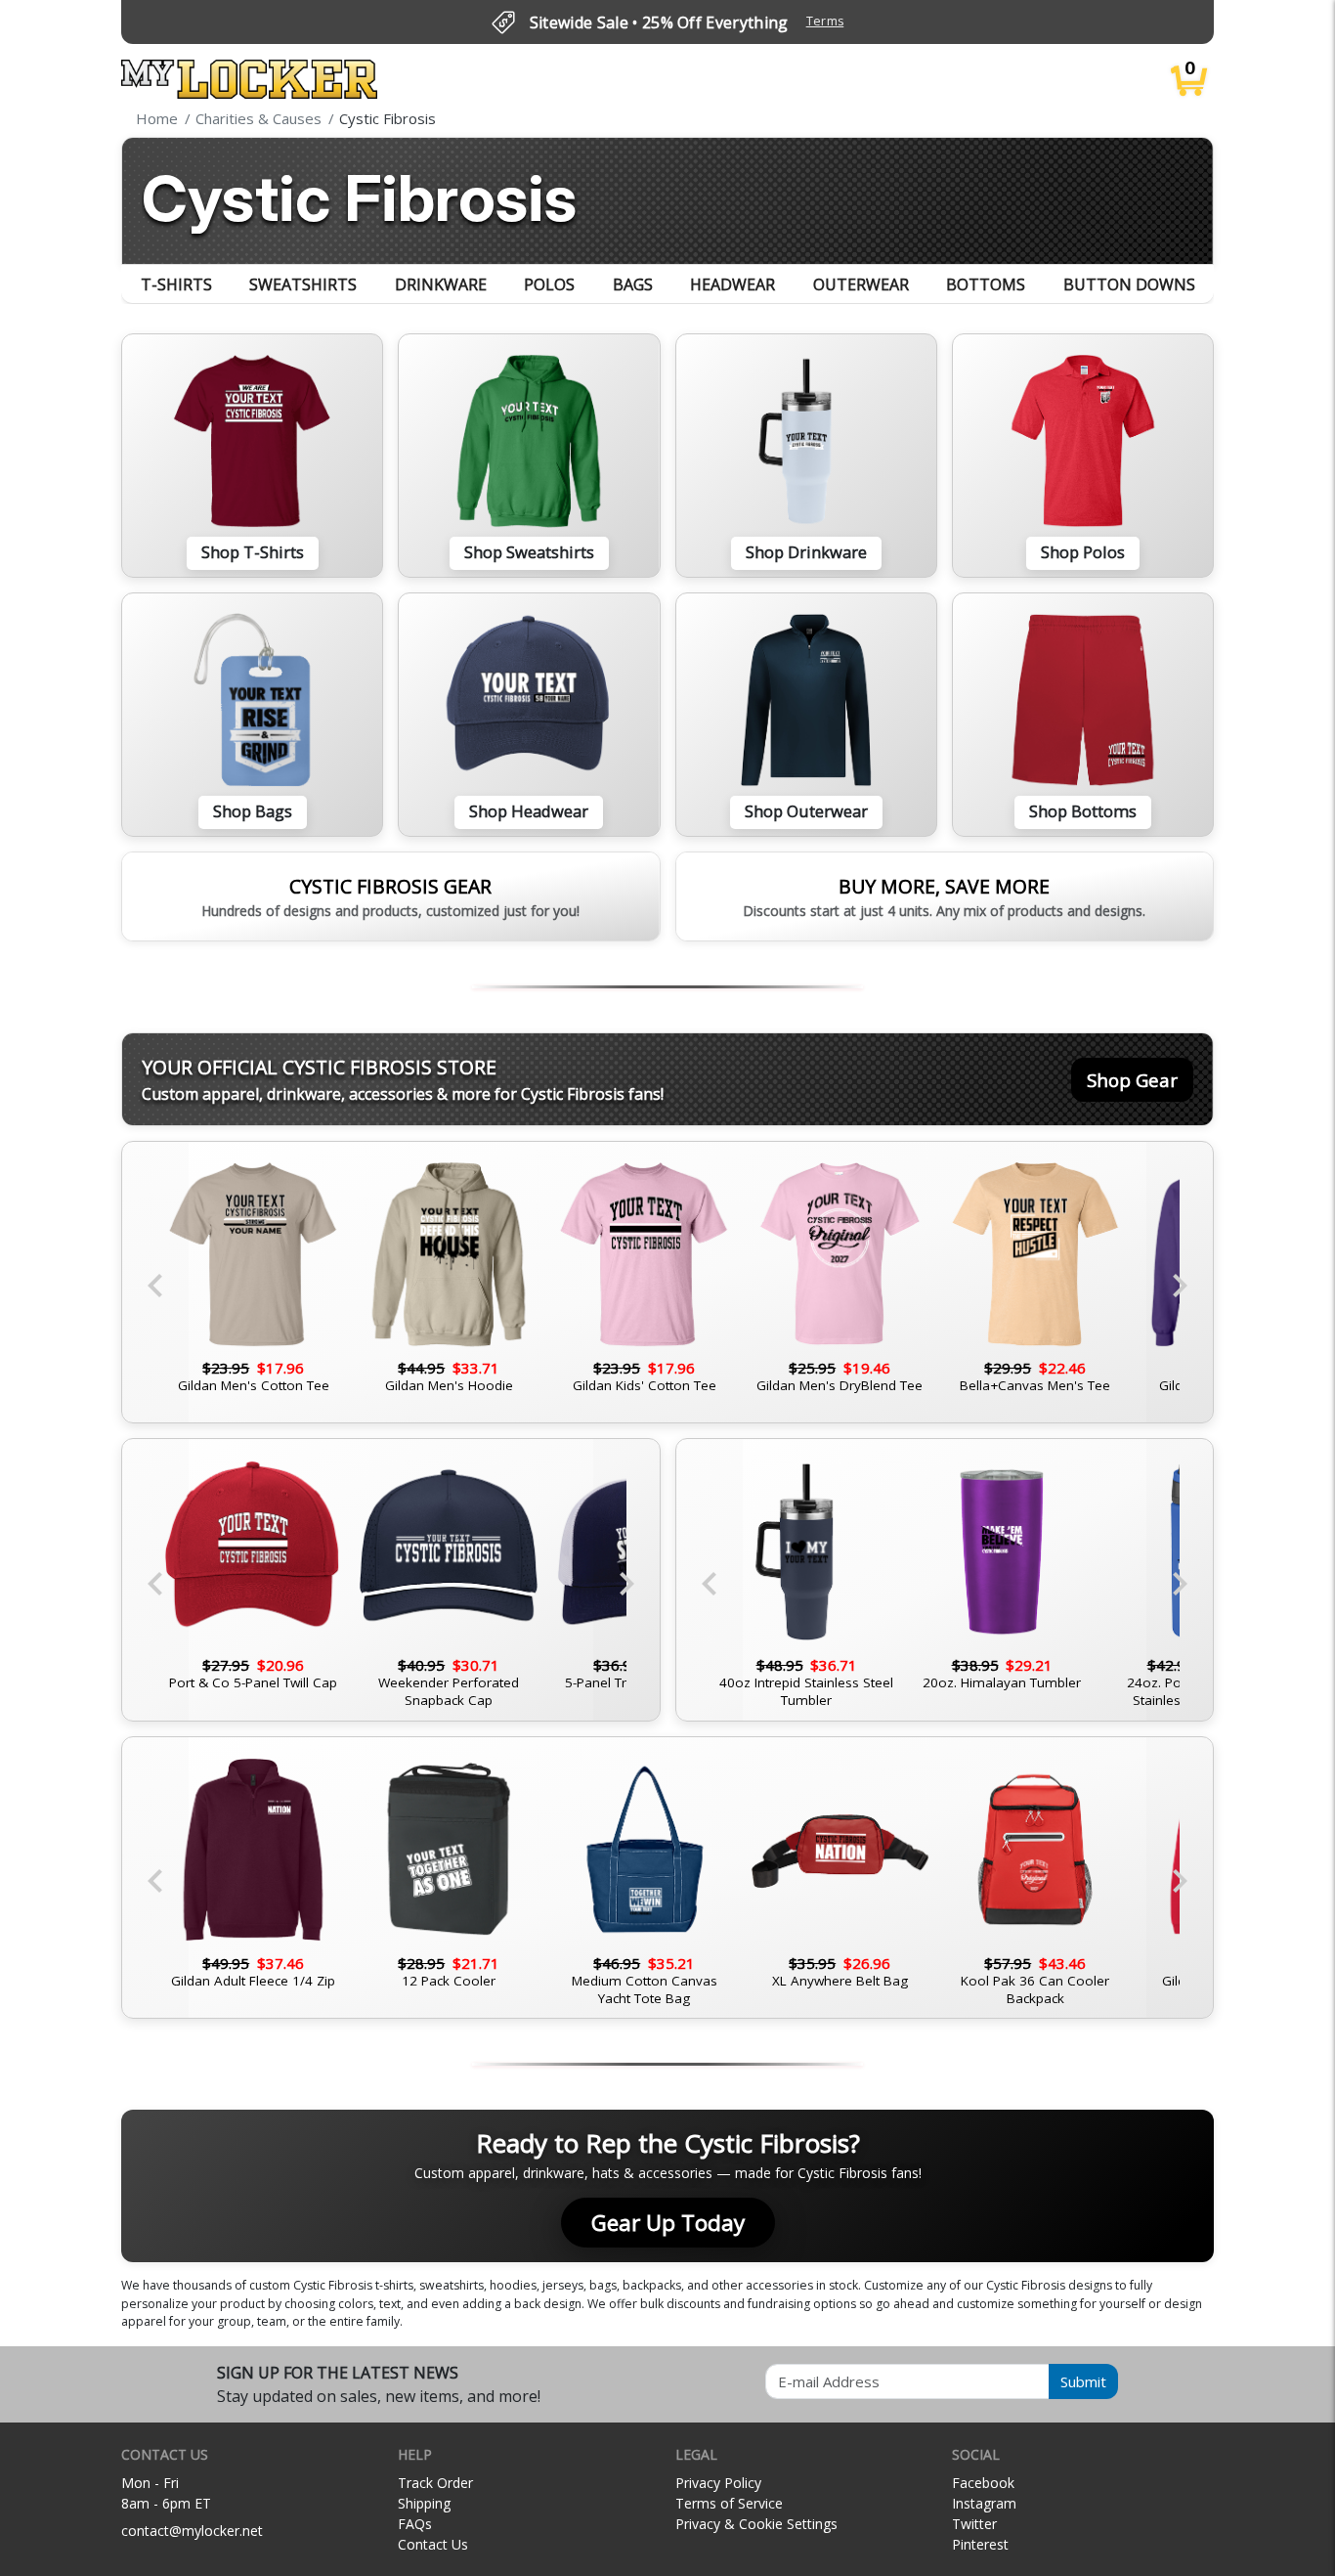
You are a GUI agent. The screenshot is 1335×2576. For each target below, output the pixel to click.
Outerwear (861, 284)
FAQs (415, 2524)
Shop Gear (1132, 1080)
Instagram (984, 2503)
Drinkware (441, 284)
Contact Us (433, 2544)
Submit (1083, 2381)
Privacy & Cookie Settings (756, 2524)
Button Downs (1129, 284)
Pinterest (980, 2544)
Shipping (424, 2503)
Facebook (983, 2483)
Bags (633, 284)
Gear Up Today (668, 2223)
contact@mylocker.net (192, 2531)
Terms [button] (825, 21)
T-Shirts (176, 284)
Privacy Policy (718, 2483)
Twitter (974, 2524)
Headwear (732, 284)
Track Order (435, 2483)
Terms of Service (729, 2503)
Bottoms (986, 284)
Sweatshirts (303, 284)
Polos (549, 284)
